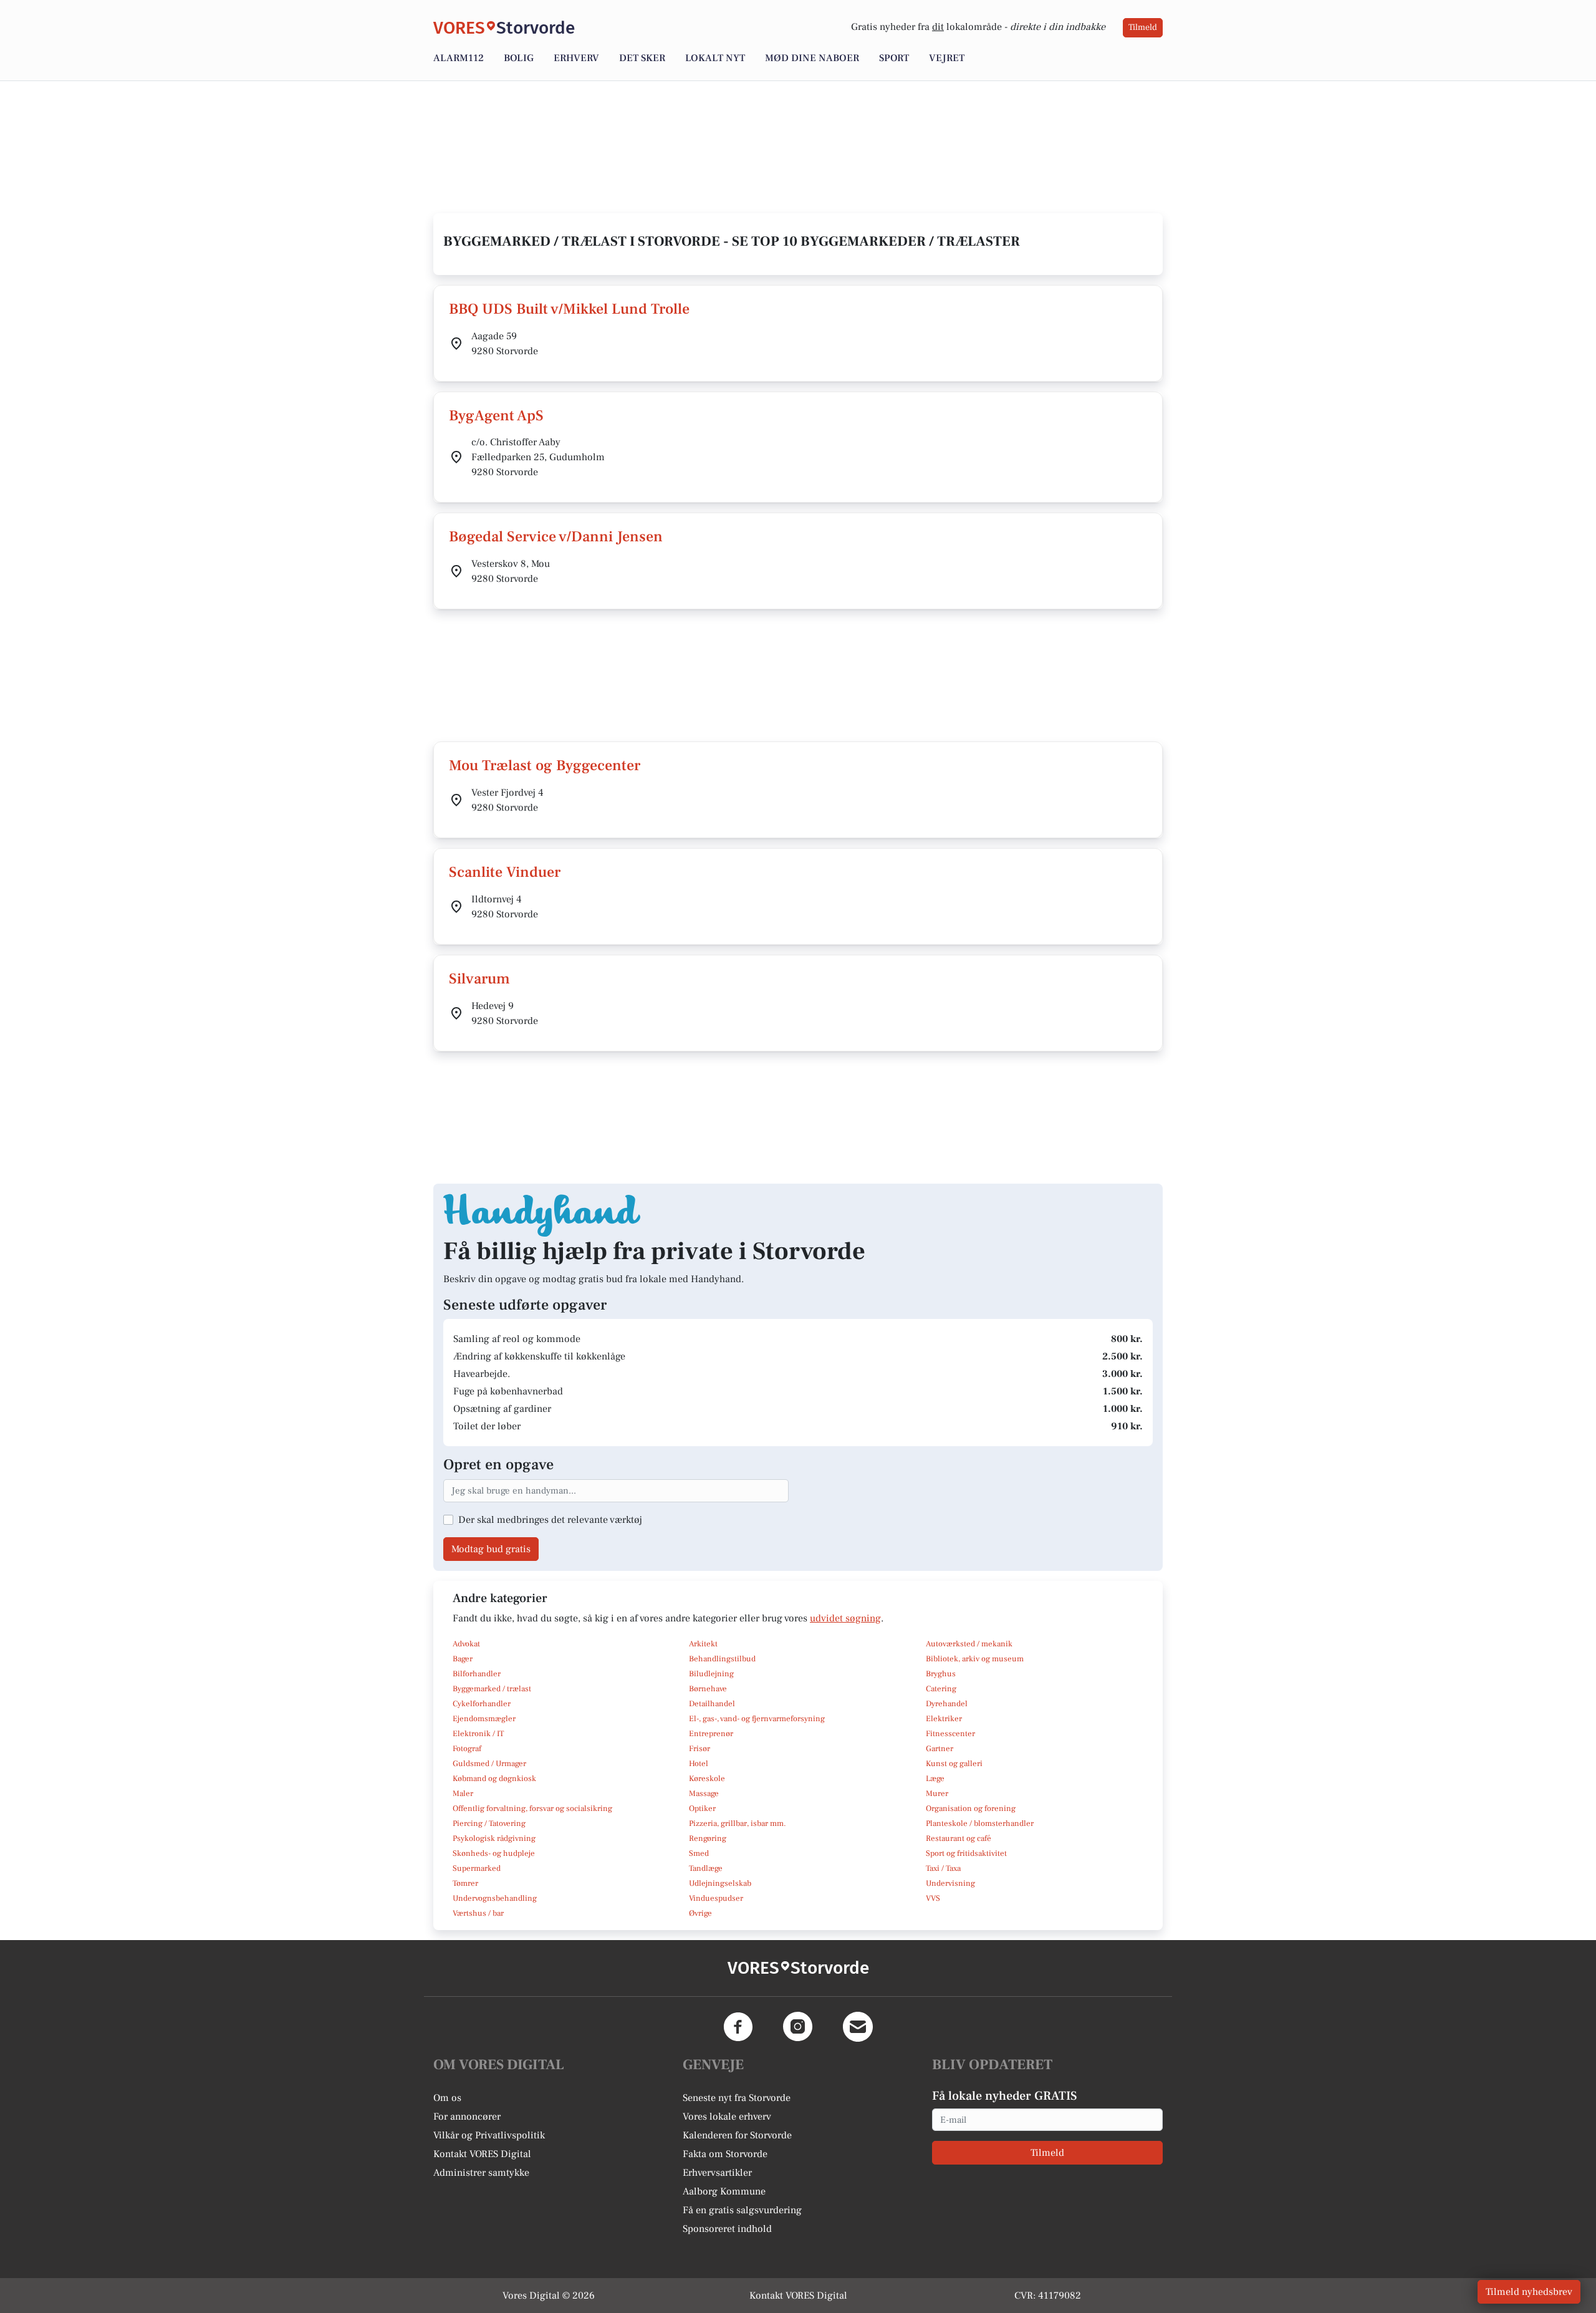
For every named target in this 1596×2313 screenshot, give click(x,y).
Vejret (947, 58)
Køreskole (707, 1779)
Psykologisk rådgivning (494, 1838)
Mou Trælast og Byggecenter (545, 765)
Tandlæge (706, 1868)
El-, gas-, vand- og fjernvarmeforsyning (757, 1719)
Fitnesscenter (950, 1734)
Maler (463, 1794)
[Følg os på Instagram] (798, 2027)
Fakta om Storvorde (725, 2154)
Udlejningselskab (720, 1883)
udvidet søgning (845, 1618)
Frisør (699, 1749)
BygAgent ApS (496, 416)
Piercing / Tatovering (489, 1823)
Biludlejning (711, 1674)
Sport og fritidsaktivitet (966, 1853)
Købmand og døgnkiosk (494, 1779)
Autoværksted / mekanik (969, 1644)
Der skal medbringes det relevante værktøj (550, 1520)
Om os (447, 2098)
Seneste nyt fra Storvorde (737, 2098)
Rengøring (708, 1838)
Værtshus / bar (478, 1913)
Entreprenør (711, 1734)
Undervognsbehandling (495, 1898)
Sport (894, 58)
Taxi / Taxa (943, 1868)
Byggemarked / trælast (492, 1689)
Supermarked (477, 1868)
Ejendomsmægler (484, 1719)
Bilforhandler (477, 1674)
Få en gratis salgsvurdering (742, 2210)
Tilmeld (1143, 27)
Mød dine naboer (812, 58)
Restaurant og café (959, 1838)
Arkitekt (703, 1644)
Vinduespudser (716, 1898)
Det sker (642, 58)
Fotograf (467, 1749)
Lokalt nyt (715, 58)
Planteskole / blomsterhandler (980, 1823)
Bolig (519, 58)
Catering (941, 1689)
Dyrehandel (947, 1704)
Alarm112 (459, 58)
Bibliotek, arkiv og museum (975, 1659)
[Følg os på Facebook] (738, 2027)
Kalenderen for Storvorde (737, 2135)
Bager (463, 1659)
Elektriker (944, 1719)
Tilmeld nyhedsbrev (1529, 2292)
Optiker (702, 1808)
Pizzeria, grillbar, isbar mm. (738, 1823)
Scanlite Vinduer (505, 872)
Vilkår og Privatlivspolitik (489, 2135)
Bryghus (941, 1674)
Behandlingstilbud (722, 1659)
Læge (935, 1779)
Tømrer (465, 1883)
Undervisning (950, 1883)
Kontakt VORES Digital (482, 2154)
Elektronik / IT (478, 1734)
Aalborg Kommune (724, 2191)
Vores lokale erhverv (727, 2117)
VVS (933, 1898)
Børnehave (708, 1689)
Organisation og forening (971, 1808)
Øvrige (700, 1913)
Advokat (466, 1644)
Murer (937, 1794)
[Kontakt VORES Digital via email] (858, 2027)
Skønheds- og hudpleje (494, 1853)
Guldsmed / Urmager (489, 1764)
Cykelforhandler (482, 1704)
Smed (699, 1853)
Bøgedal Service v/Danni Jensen (556, 537)
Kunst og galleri (954, 1764)
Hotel (699, 1764)
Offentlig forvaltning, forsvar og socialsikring (532, 1808)
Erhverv (576, 58)
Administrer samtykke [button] (481, 2173)
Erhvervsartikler (717, 2173)
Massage (704, 1794)
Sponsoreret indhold (727, 2229)
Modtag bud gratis (491, 1549)
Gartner (940, 1749)
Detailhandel (712, 1704)
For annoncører (467, 2117)
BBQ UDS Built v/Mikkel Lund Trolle (569, 309)
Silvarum (479, 979)
